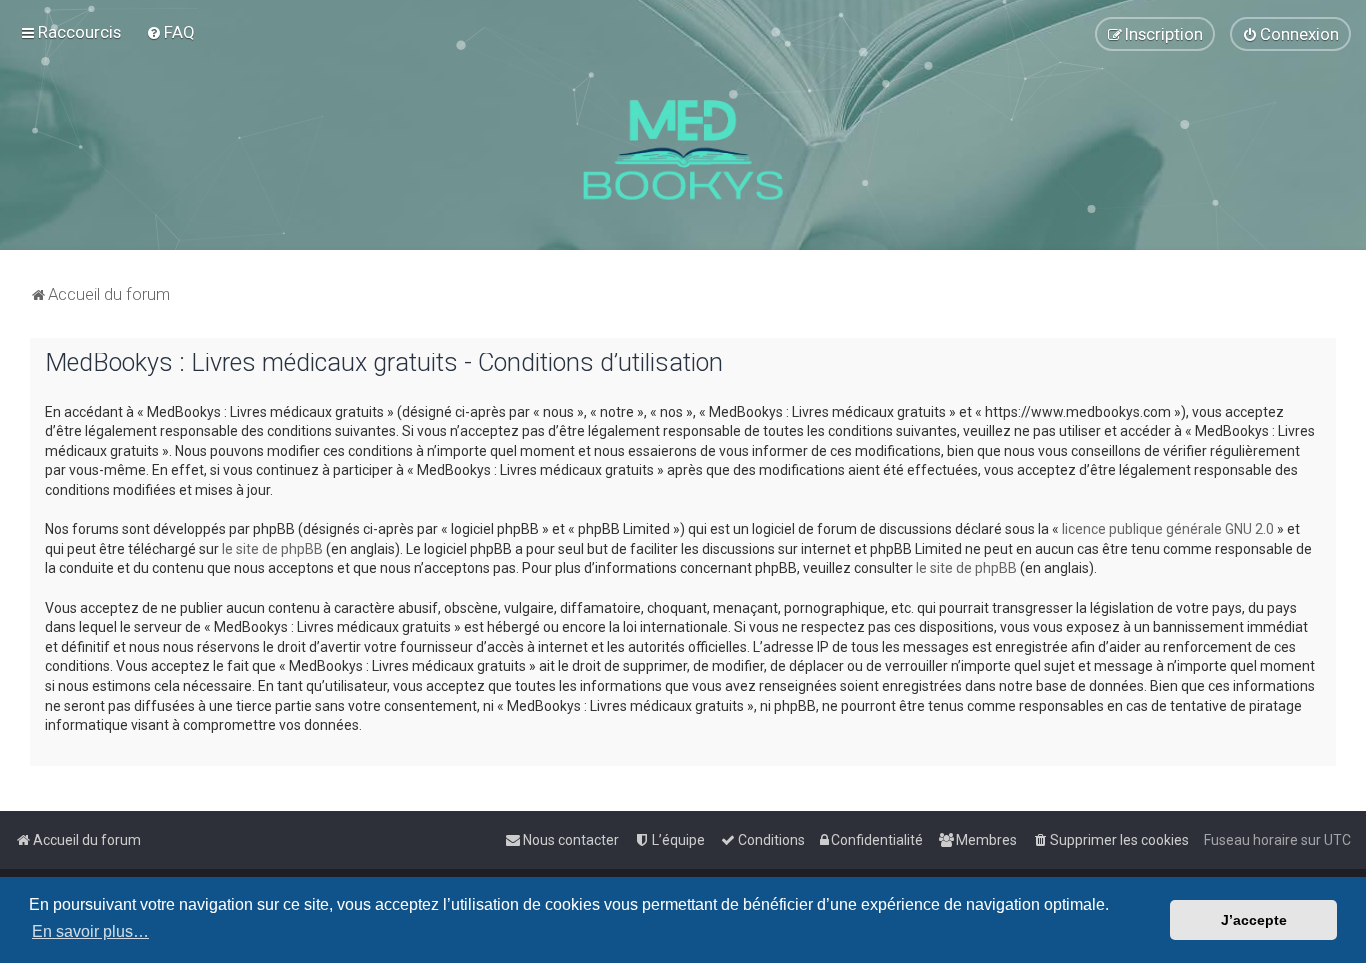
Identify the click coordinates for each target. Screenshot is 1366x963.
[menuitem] (170, 32)
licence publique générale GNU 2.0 (1168, 529)
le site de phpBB (272, 549)
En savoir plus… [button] (90, 931)
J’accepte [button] (1254, 920)
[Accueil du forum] (683, 150)
